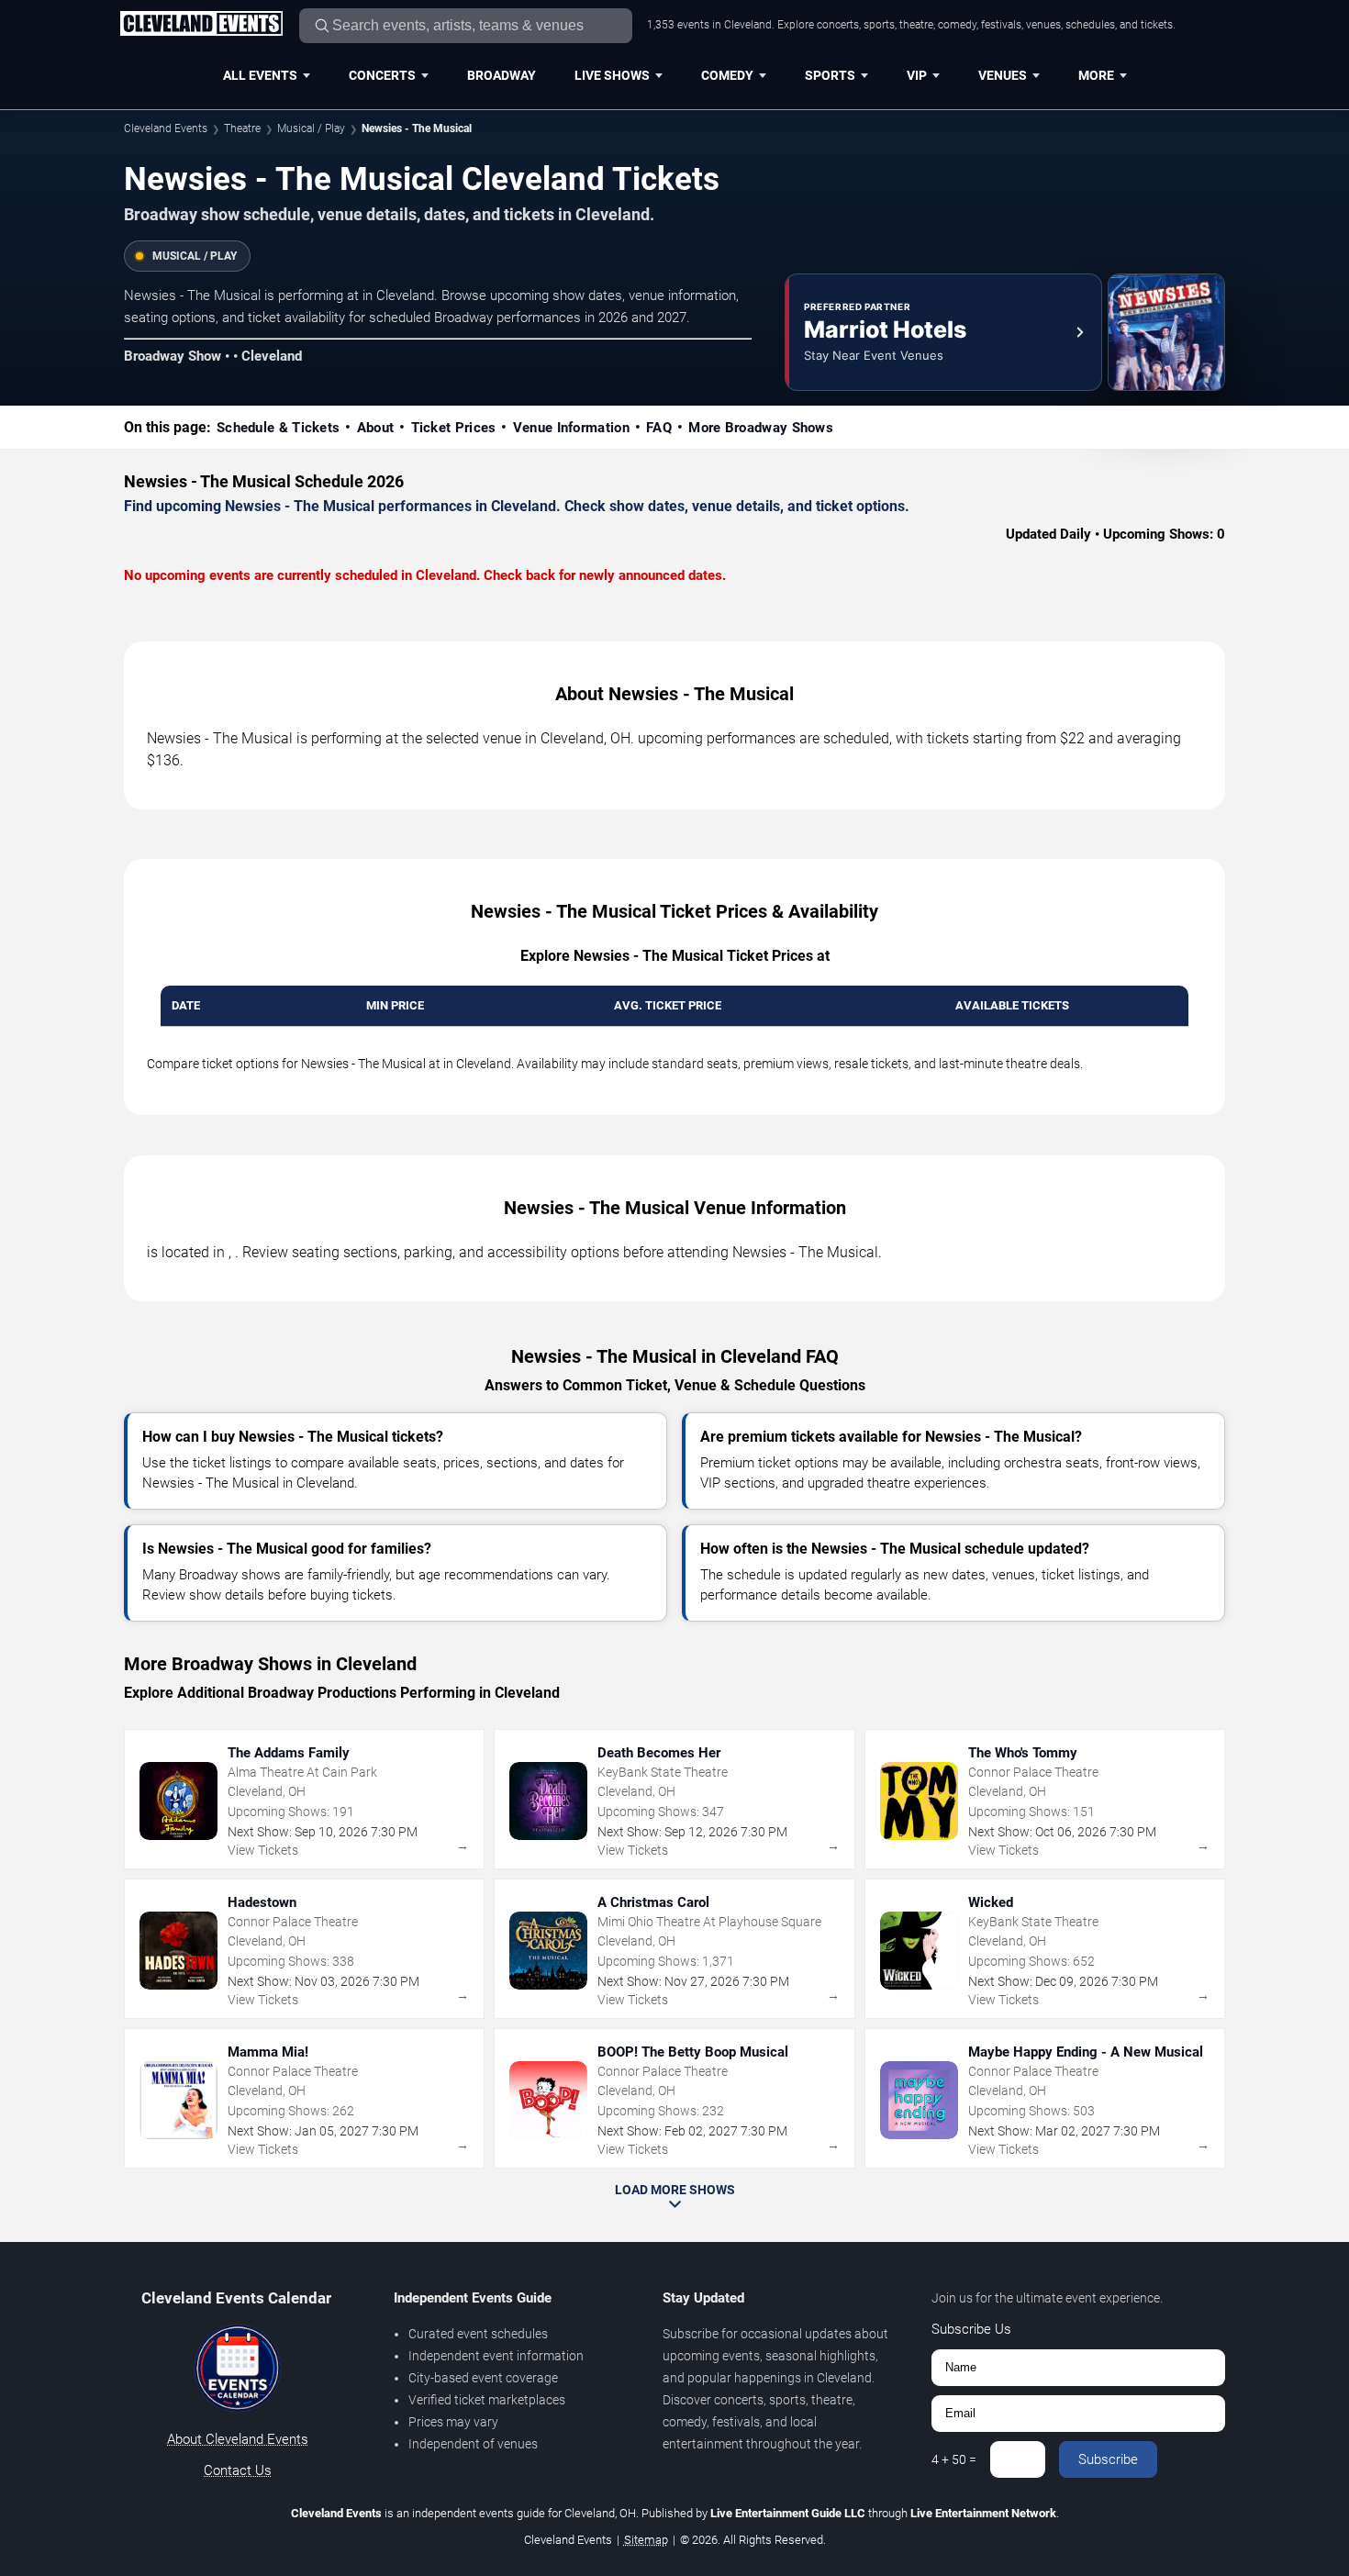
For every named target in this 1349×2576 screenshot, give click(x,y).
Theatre (242, 128)
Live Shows (612, 75)
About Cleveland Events (238, 2439)
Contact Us (238, 2470)
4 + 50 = (954, 2459)
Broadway (502, 75)
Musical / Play (311, 128)
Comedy (727, 75)
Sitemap (646, 2540)
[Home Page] (201, 25)
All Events (260, 75)
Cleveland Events (166, 128)
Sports (830, 75)
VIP (917, 75)
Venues (1003, 75)
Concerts (382, 75)
